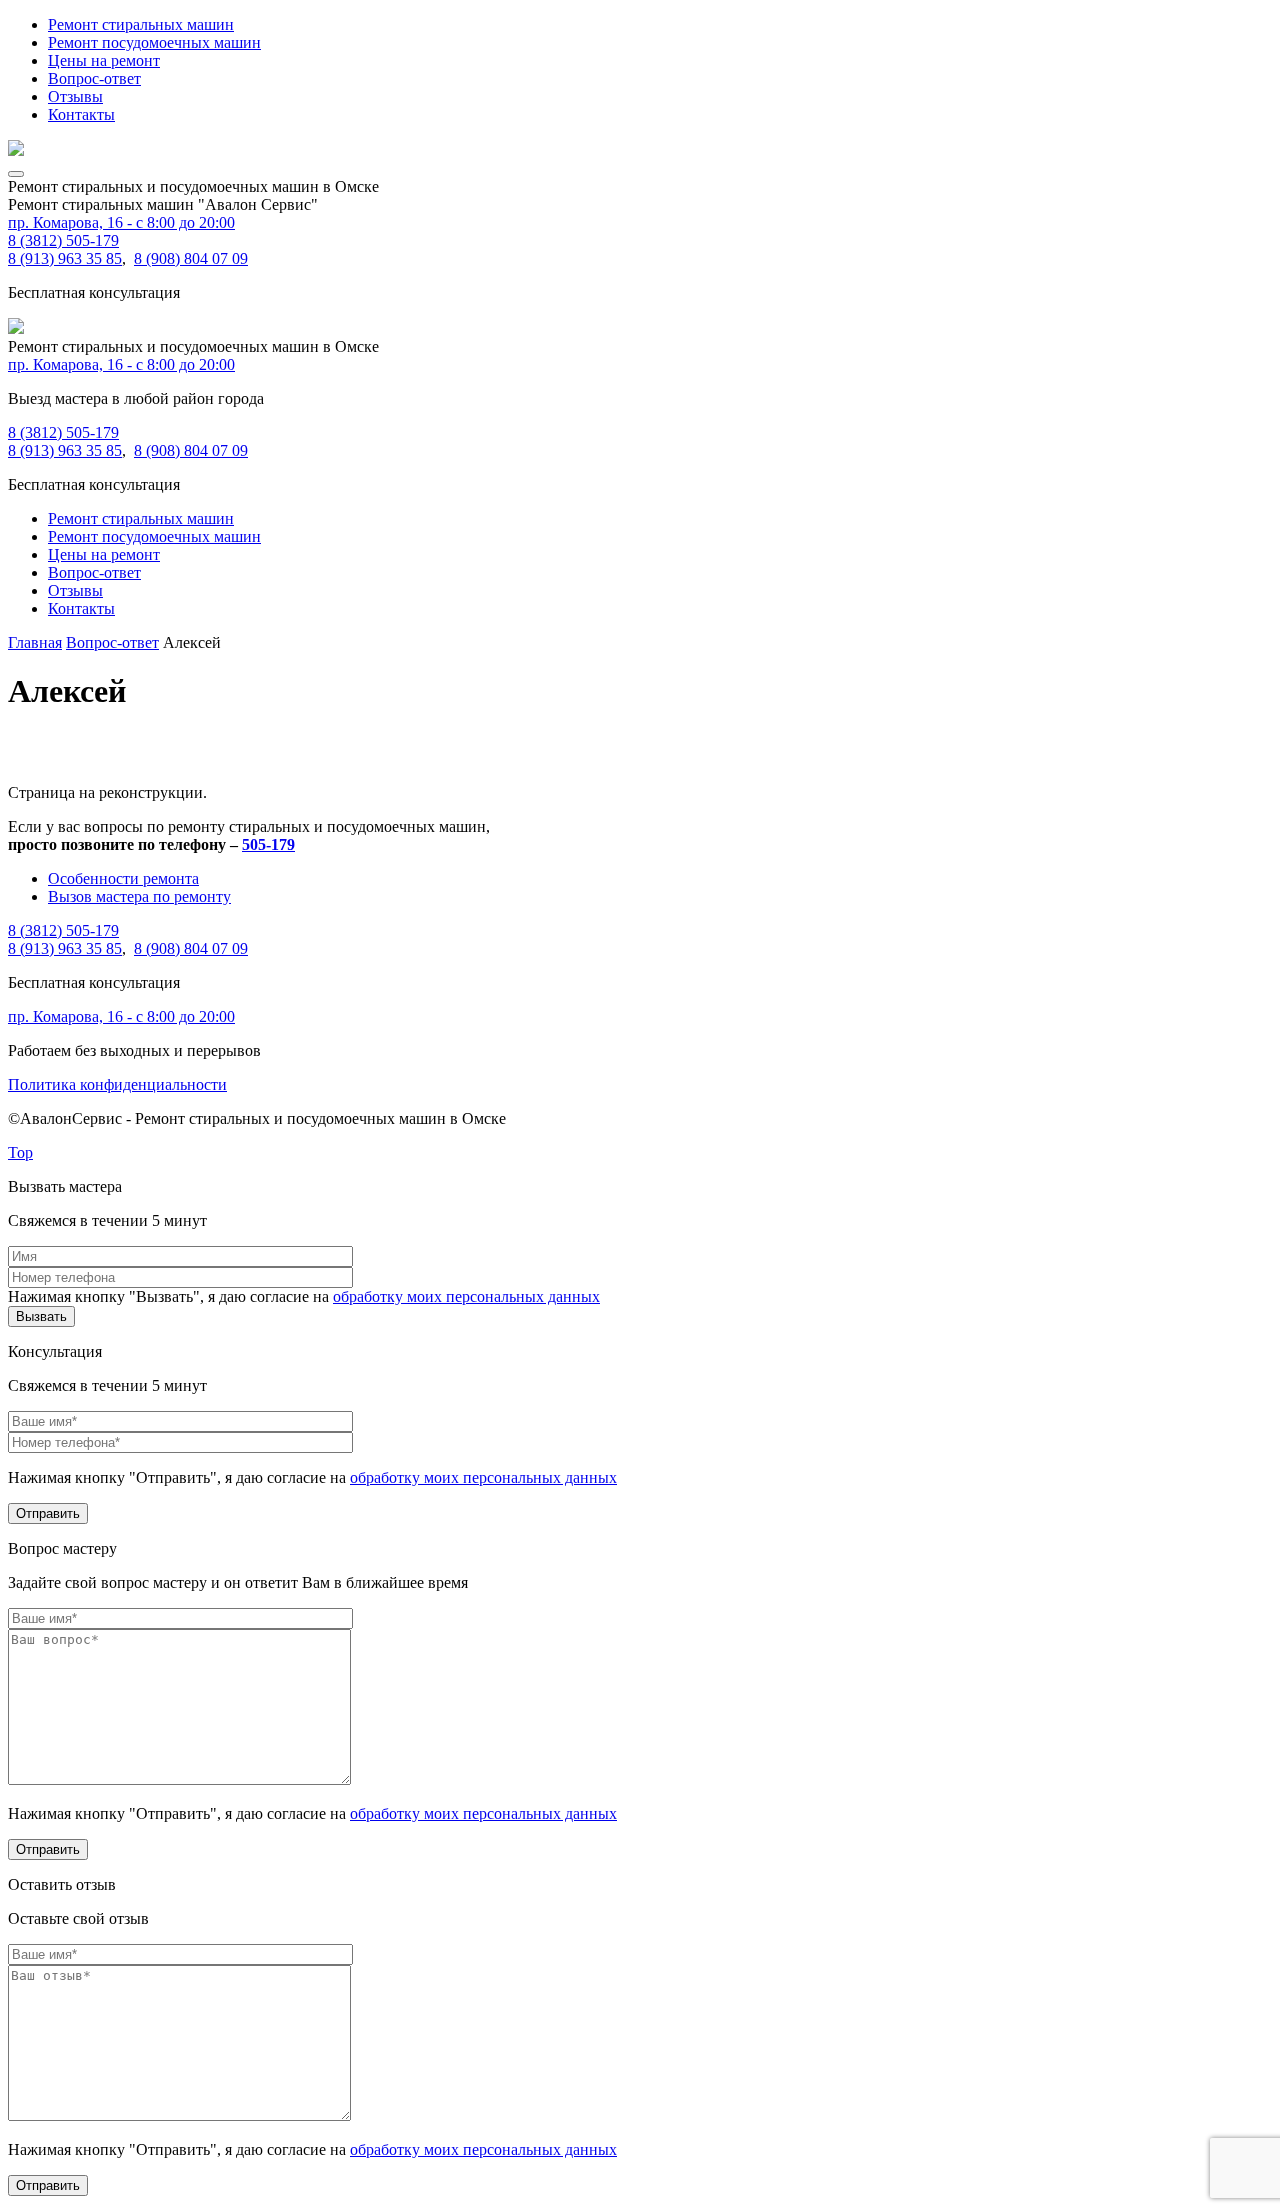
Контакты (81, 114)
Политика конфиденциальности (117, 1084)
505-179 (268, 844)
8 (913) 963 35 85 (65, 258)
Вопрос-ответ (94, 78)
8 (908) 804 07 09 (191, 258)
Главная (35, 642)
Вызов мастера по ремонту (139, 896)
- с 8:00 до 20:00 (121, 222)
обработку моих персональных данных (466, 1296)
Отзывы (75, 96)
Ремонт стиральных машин (141, 24)
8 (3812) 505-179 (63, 240)
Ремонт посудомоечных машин (154, 42)
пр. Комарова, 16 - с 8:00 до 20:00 (121, 364)
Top (20, 1152)
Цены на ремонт (104, 60)
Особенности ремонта (123, 878)
